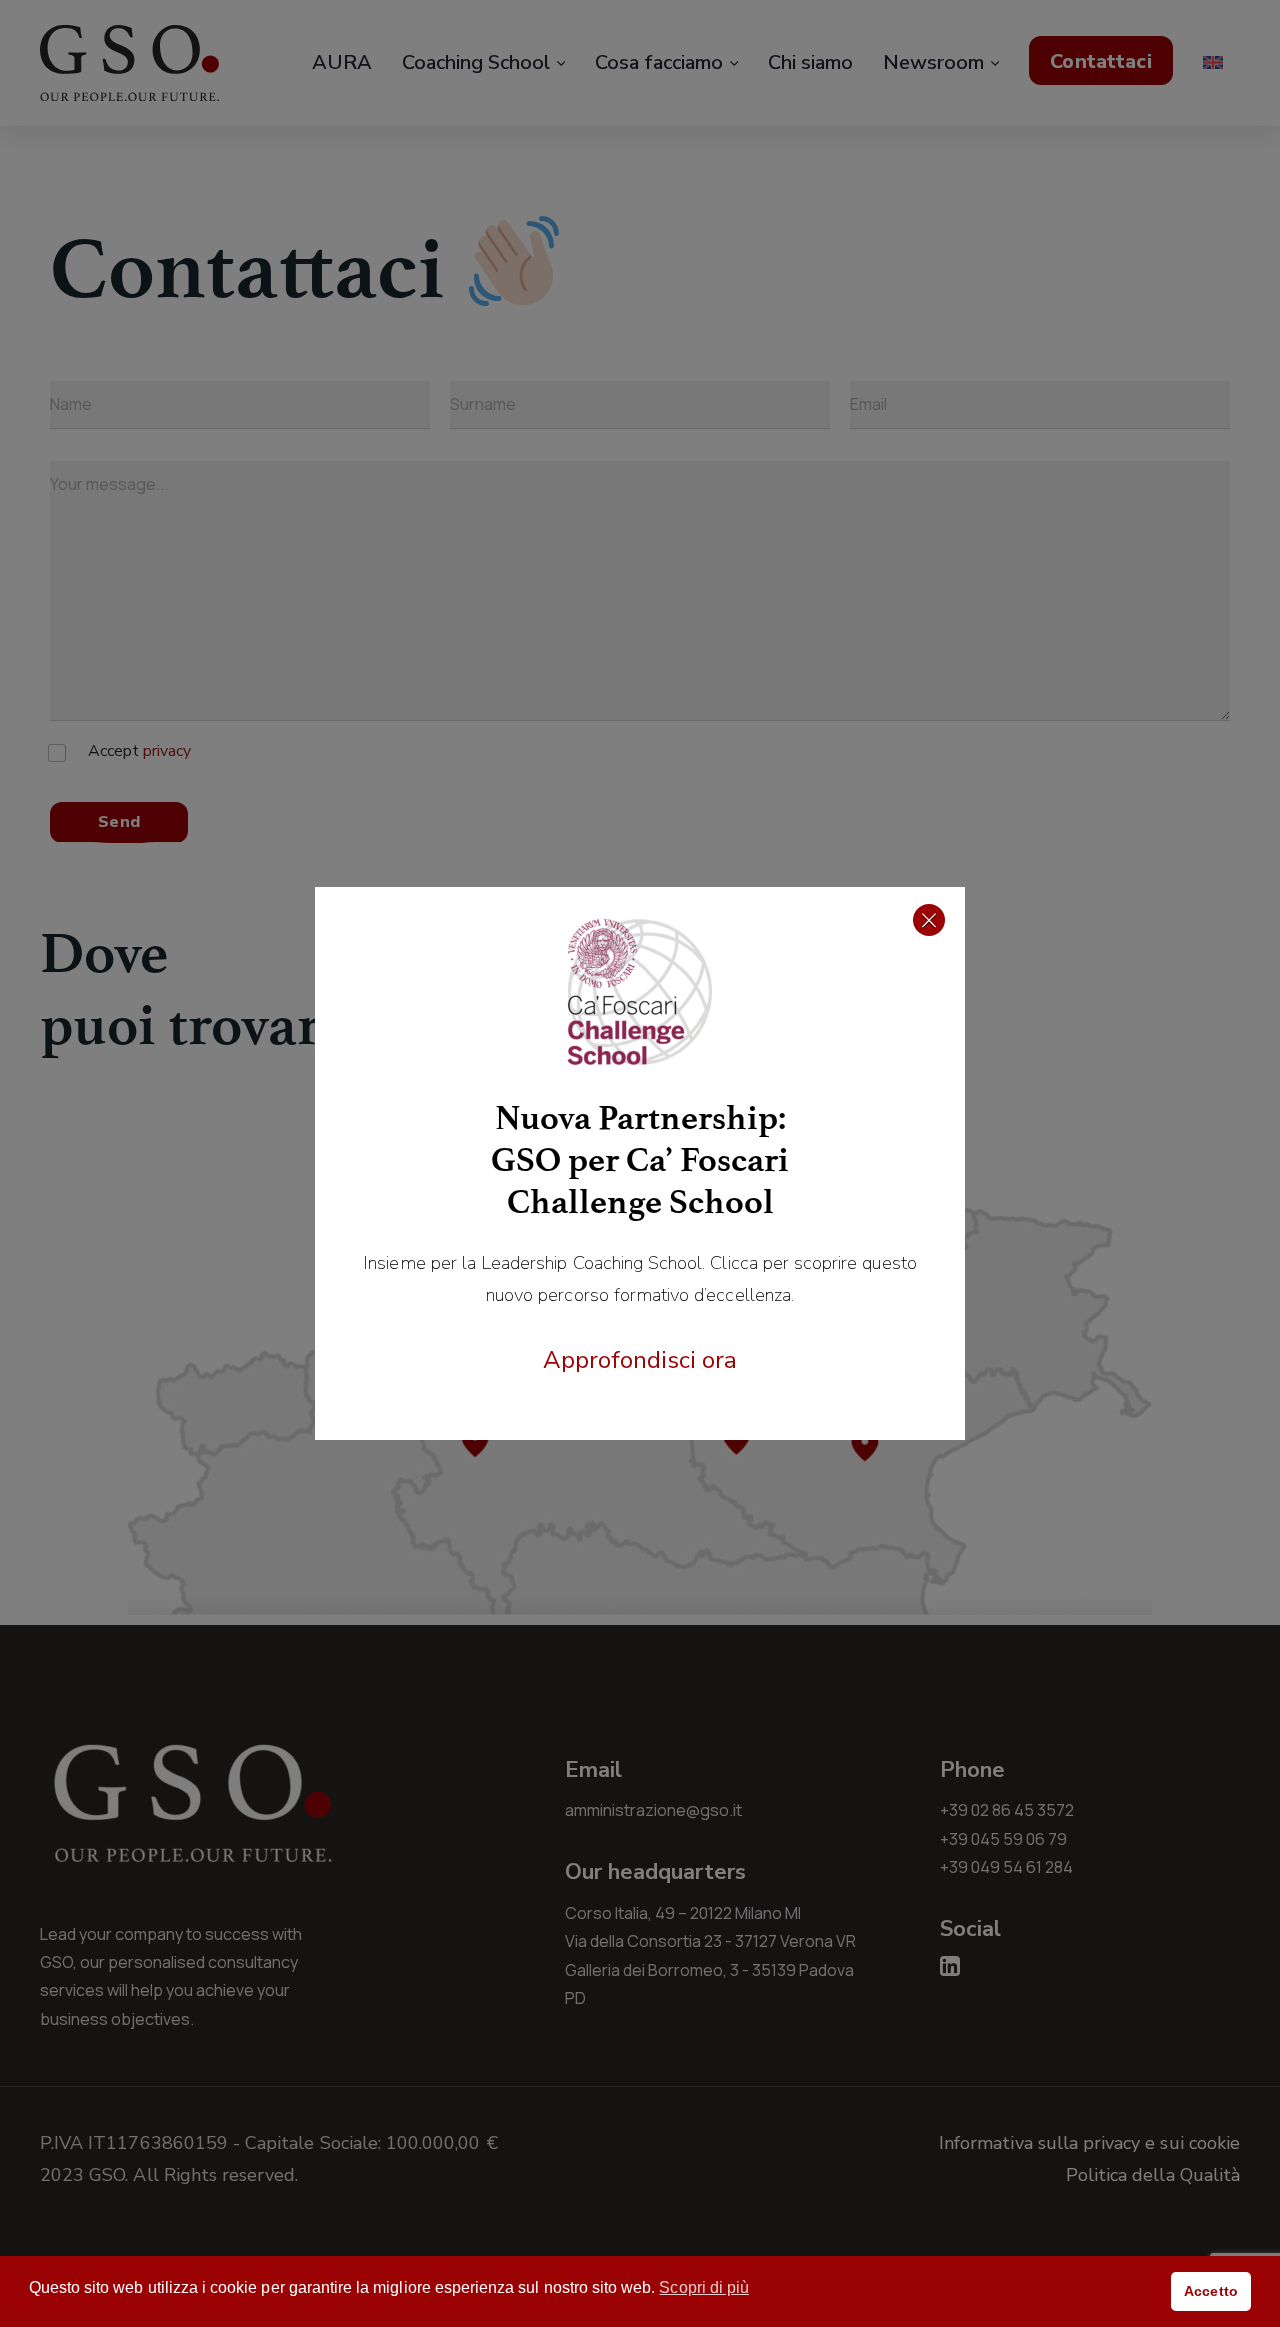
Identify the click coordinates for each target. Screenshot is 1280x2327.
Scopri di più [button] (704, 2287)
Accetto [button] (1210, 2291)
